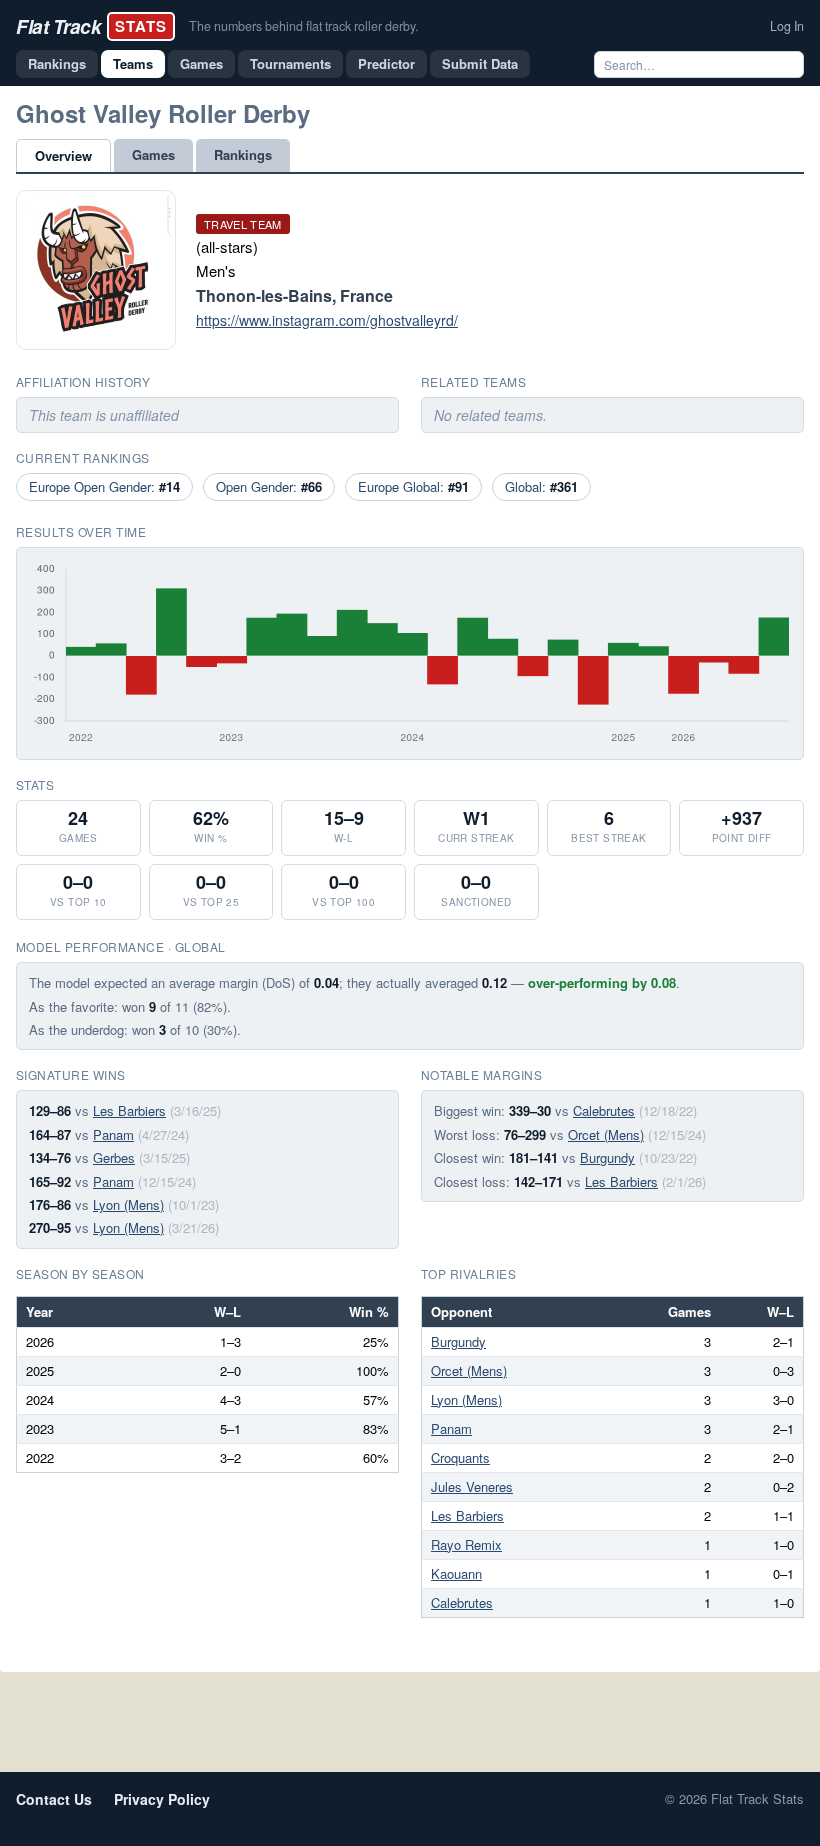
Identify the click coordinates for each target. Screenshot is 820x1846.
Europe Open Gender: (104, 486)
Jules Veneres (472, 1486)
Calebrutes (604, 1110)
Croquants (460, 1457)
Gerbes (114, 1157)
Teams (133, 63)
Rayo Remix (466, 1544)
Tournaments (290, 63)
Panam (113, 1134)
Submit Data (480, 63)
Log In (787, 26)
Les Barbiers (129, 1110)
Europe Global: (413, 486)
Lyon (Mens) (128, 1204)
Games (201, 63)
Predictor (386, 63)
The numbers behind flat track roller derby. (303, 26)
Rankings (57, 63)
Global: (541, 486)
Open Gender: (269, 486)
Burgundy (607, 1157)
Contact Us (54, 1799)
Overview (63, 155)
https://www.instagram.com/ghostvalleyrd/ (327, 320)
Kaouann (456, 1573)
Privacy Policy (162, 1799)
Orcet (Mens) (606, 1134)
